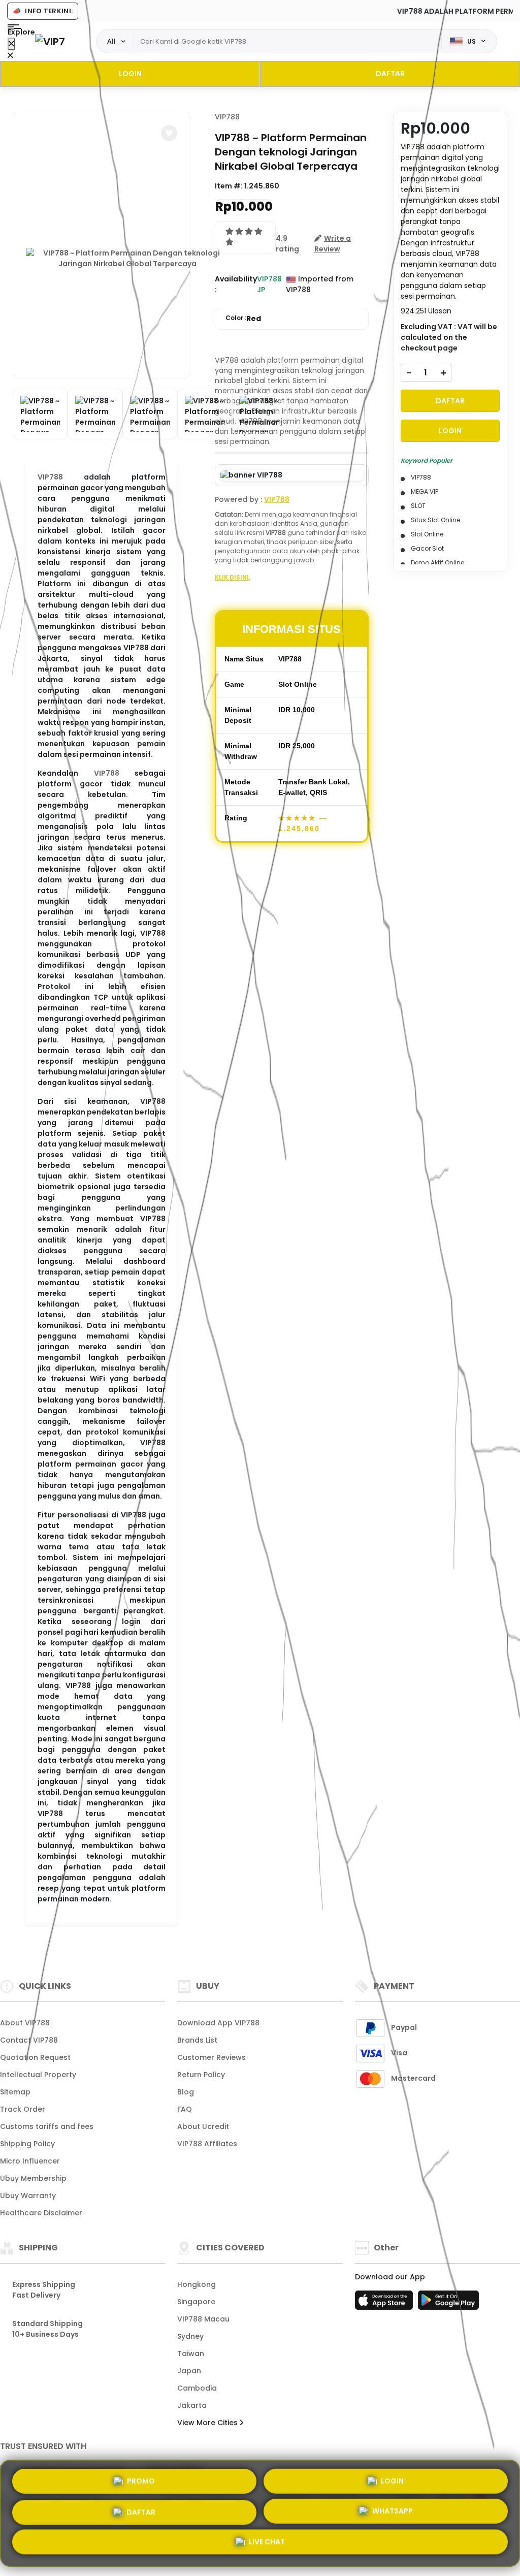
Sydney (190, 2336)
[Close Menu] (11, 44)
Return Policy (201, 2075)
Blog (186, 2092)
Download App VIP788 (218, 2023)
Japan (189, 2371)
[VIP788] (50, 41)
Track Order (23, 2109)
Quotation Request (35, 2057)
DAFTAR (390, 74)
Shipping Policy (27, 2144)
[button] (169, 133)
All (111, 41)
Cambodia (197, 2388)
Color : (243, 319)
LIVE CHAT (267, 2545)
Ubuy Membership (33, 2178)
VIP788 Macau (203, 2319)
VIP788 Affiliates (207, 2144)
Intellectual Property (38, 2075)
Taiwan (191, 2354)
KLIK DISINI (232, 577)
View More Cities (208, 2423)
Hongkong (197, 2284)
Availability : (236, 284)
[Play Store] (448, 2303)
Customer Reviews (212, 2057)
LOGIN (130, 74)
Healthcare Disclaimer (41, 2213)
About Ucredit (203, 2126)
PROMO (141, 2477)
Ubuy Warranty (28, 2196)
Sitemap (15, 2092)
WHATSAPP (393, 2512)
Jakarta (192, 2405)
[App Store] (385, 2303)
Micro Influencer (30, 2161)
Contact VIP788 (29, 2040)
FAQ (185, 2109)
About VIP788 (25, 2023)
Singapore (196, 2302)
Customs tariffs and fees (47, 2126)
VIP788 (50, 477)
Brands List (197, 2040)
